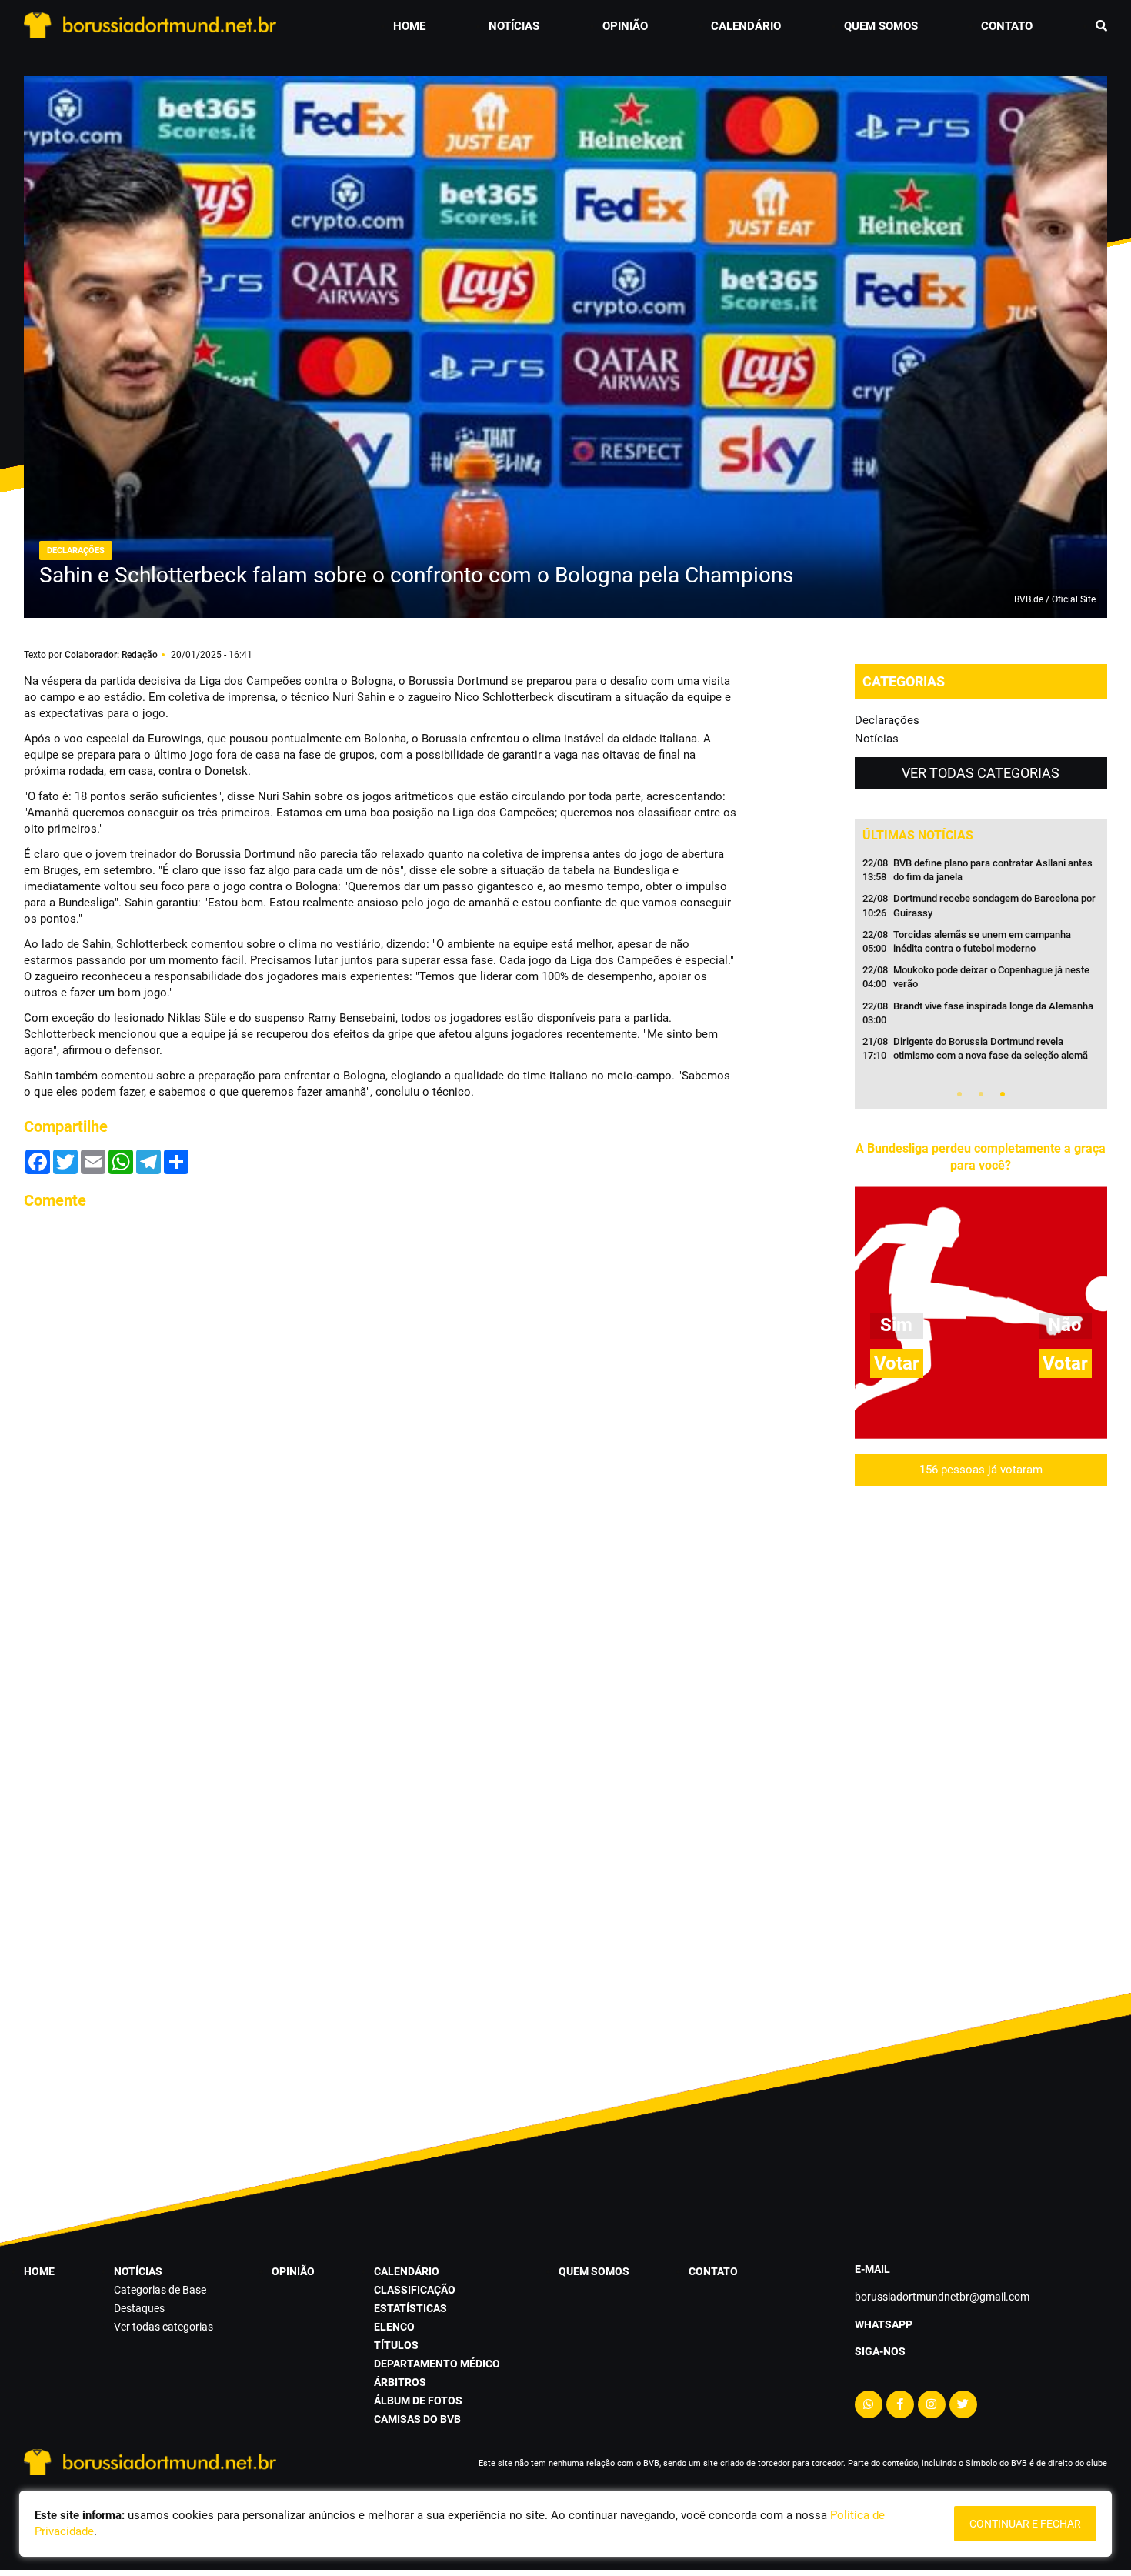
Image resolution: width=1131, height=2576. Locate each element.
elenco (394, 2327)
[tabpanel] (981, 964)
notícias (514, 26)
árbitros (400, 2382)
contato (1007, 26)
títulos (396, 2345)
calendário (746, 26)
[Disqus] (381, 1416)
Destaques (139, 2308)
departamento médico (437, 2364)
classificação (415, 2290)
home (409, 26)
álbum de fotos (418, 2401)
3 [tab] (1003, 1094)
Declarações (887, 720)
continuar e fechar (1025, 2524)
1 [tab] (959, 1094)
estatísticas (410, 2308)
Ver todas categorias (981, 773)
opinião (625, 26)
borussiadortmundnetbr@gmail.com (942, 2297)
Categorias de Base (160, 2290)
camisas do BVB (417, 2419)
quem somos (881, 26)
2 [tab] (981, 1094)
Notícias (877, 739)
